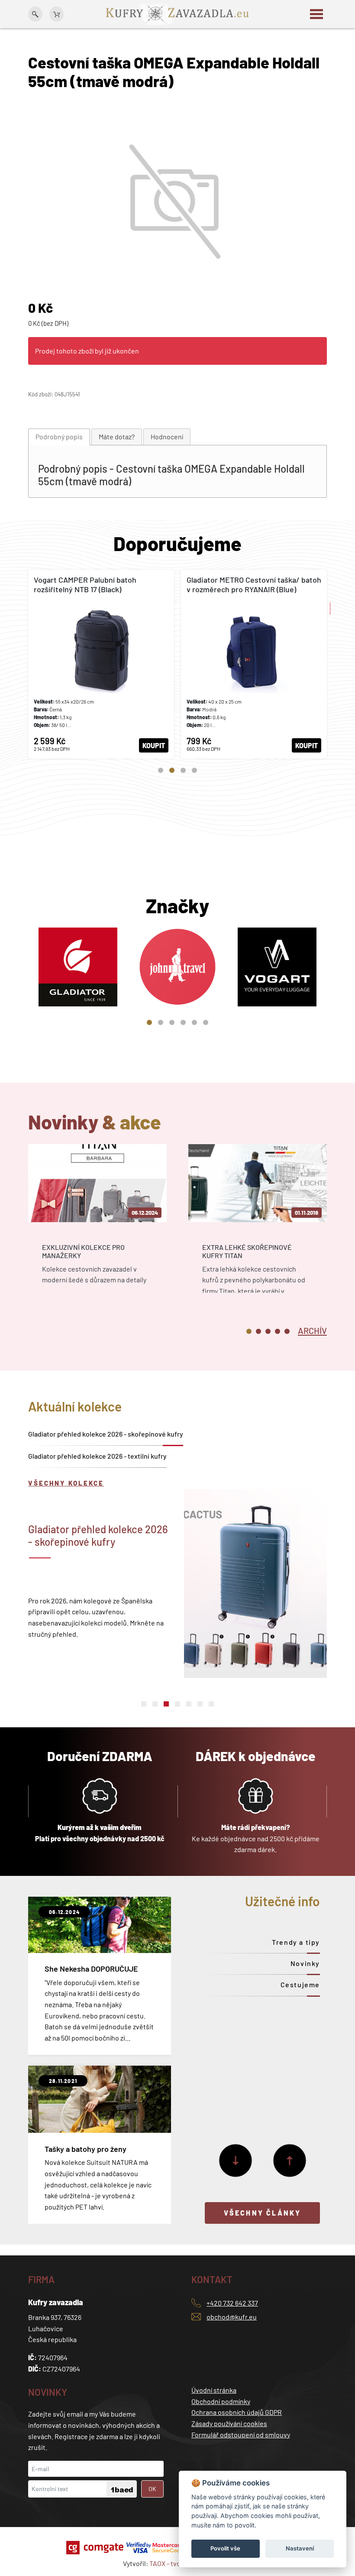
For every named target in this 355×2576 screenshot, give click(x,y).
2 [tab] (172, 770)
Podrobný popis (59, 436)
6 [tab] (206, 1022)
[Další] (236, 2161)
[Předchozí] (290, 2161)
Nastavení (300, 2548)
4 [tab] (194, 770)
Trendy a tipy (296, 1942)
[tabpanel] (101, 664)
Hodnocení (167, 436)
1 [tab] (161, 770)
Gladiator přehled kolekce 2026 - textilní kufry (97, 1456)
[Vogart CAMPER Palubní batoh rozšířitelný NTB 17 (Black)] (101, 664)
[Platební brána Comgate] (96, 2548)
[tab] (59, 437)
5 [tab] (194, 1022)
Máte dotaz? (117, 436)
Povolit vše (225, 2548)
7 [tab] (211, 1704)
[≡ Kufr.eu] (177, 13)
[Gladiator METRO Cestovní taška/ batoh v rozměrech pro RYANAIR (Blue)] (254, 664)
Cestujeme (300, 1984)
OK (152, 2489)
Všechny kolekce (66, 1483)
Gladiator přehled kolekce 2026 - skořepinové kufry (106, 1434)
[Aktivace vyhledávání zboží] (35, 14)
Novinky (305, 1963)
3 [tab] (183, 770)
